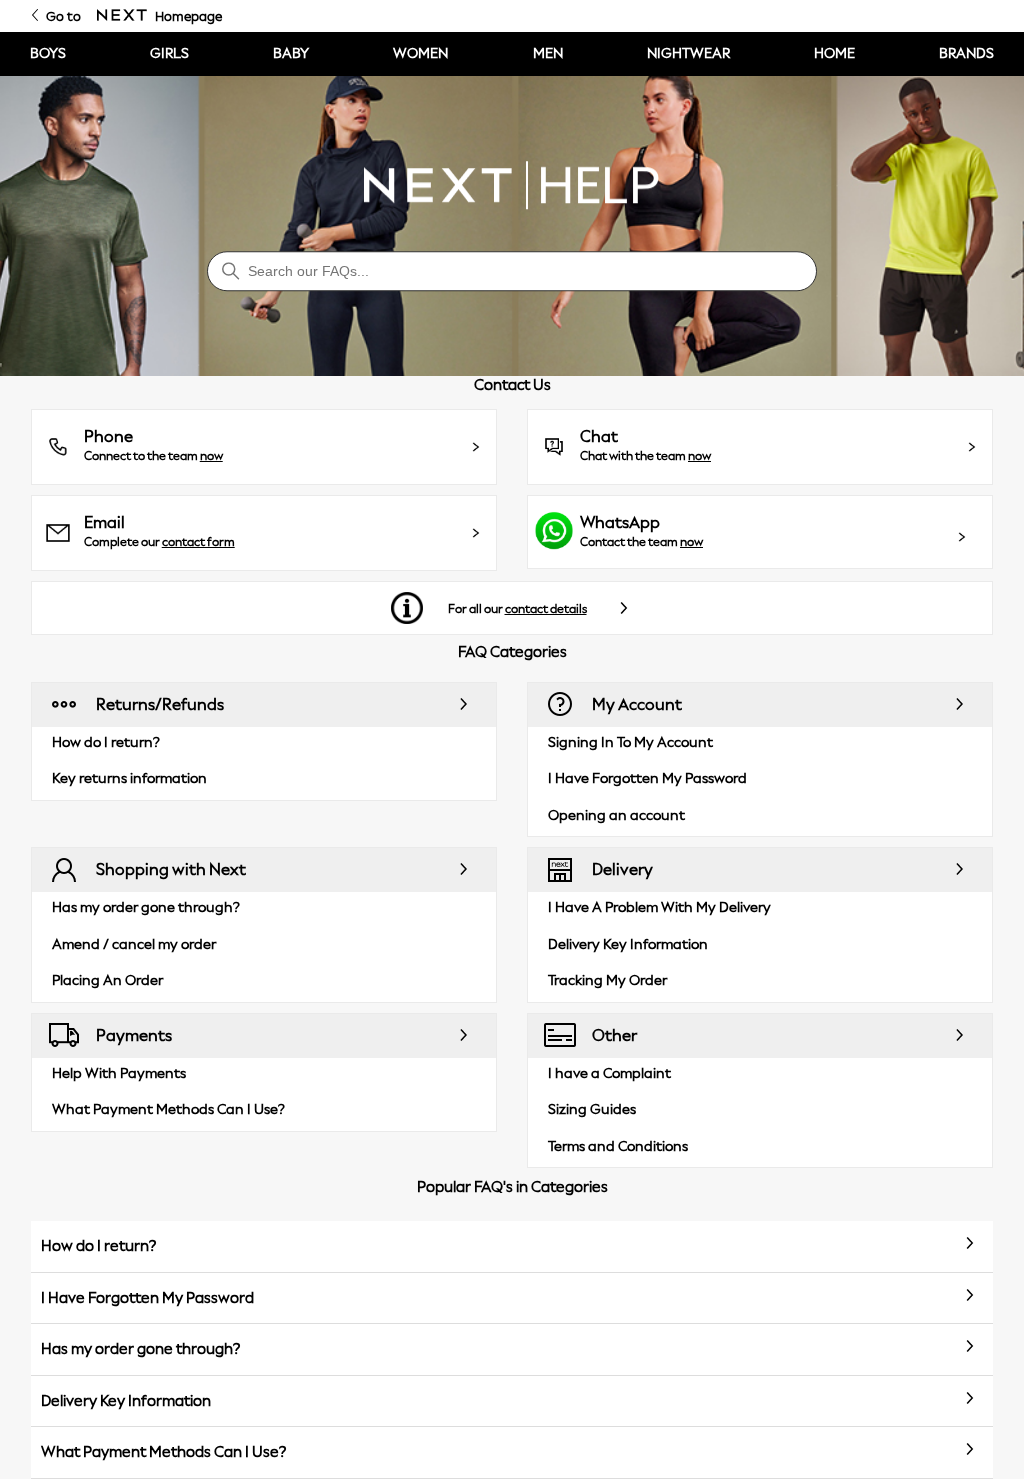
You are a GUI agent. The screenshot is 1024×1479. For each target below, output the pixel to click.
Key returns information (129, 778)
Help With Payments (119, 1073)
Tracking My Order (607, 980)
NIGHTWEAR (688, 53)
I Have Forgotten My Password (647, 778)
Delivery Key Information (628, 944)
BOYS (48, 53)
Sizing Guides (592, 1109)
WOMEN (420, 53)
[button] (264, 447)
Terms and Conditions (618, 1146)
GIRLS (169, 53)
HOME (834, 53)
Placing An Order (107, 980)
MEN (548, 53)
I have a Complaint (609, 1073)
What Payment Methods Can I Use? (168, 1109)
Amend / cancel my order (134, 944)
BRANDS (966, 53)
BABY (291, 53)
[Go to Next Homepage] (122, 16)
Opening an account (616, 815)
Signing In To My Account (630, 742)
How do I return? (106, 742)
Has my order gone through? (146, 907)
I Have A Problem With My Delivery (659, 907)
